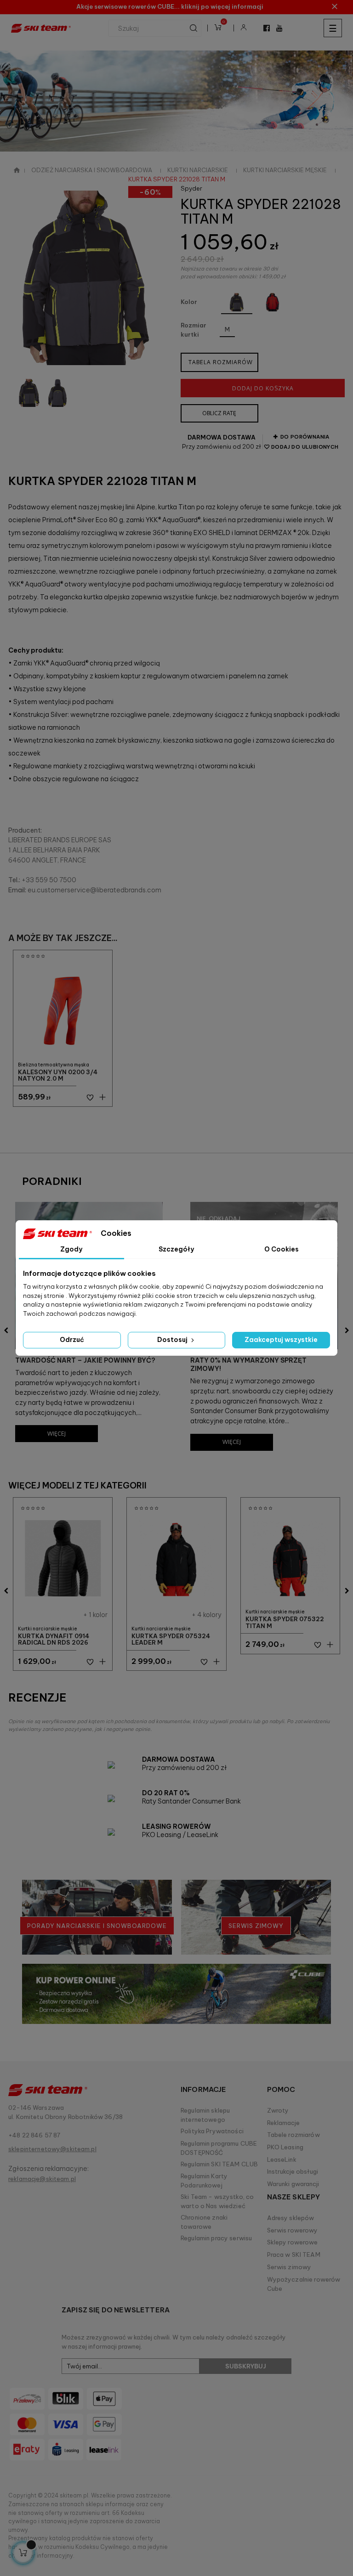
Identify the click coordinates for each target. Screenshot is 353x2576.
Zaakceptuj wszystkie (281, 1340)
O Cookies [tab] (282, 1249)
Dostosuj (173, 1340)
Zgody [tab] (71, 1249)
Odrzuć (72, 1340)
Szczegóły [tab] (176, 1249)
